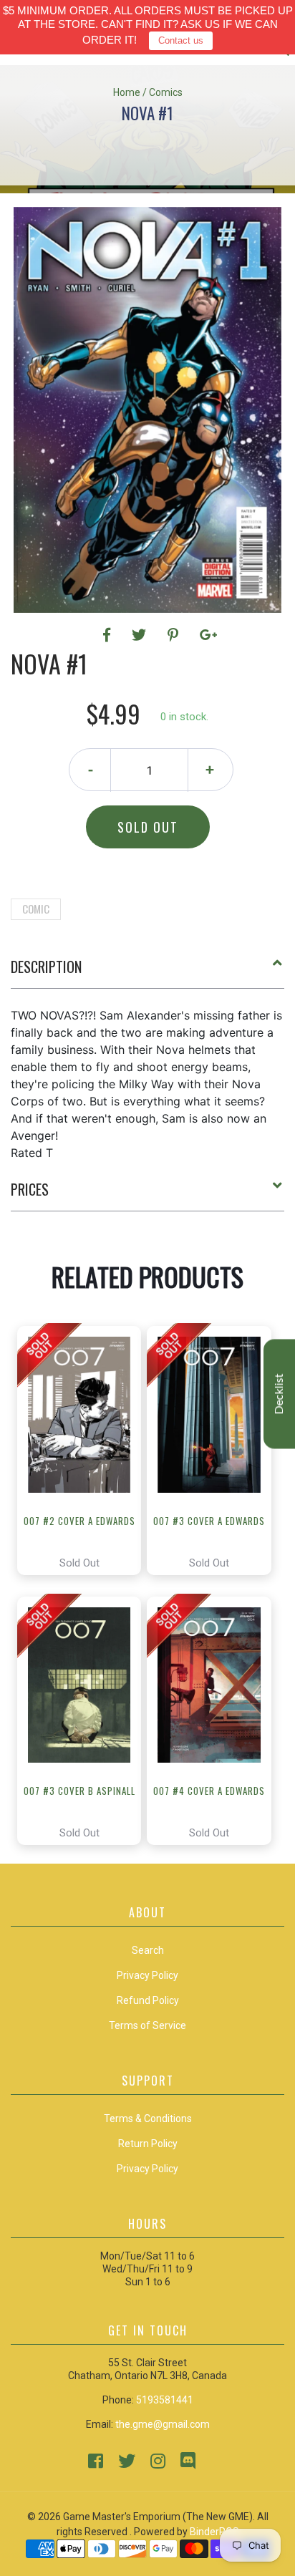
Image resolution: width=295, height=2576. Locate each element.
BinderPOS (214, 2532)
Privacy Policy (147, 2169)
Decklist (279, 1394)
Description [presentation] (46, 967)
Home (127, 92)
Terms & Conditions (148, 2119)
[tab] (147, 972)
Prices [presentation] (30, 1189)
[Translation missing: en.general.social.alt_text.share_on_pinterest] (175, 635)
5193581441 (165, 2400)
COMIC (36, 909)
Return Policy (148, 2144)
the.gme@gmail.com (163, 2424)
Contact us (181, 40)
